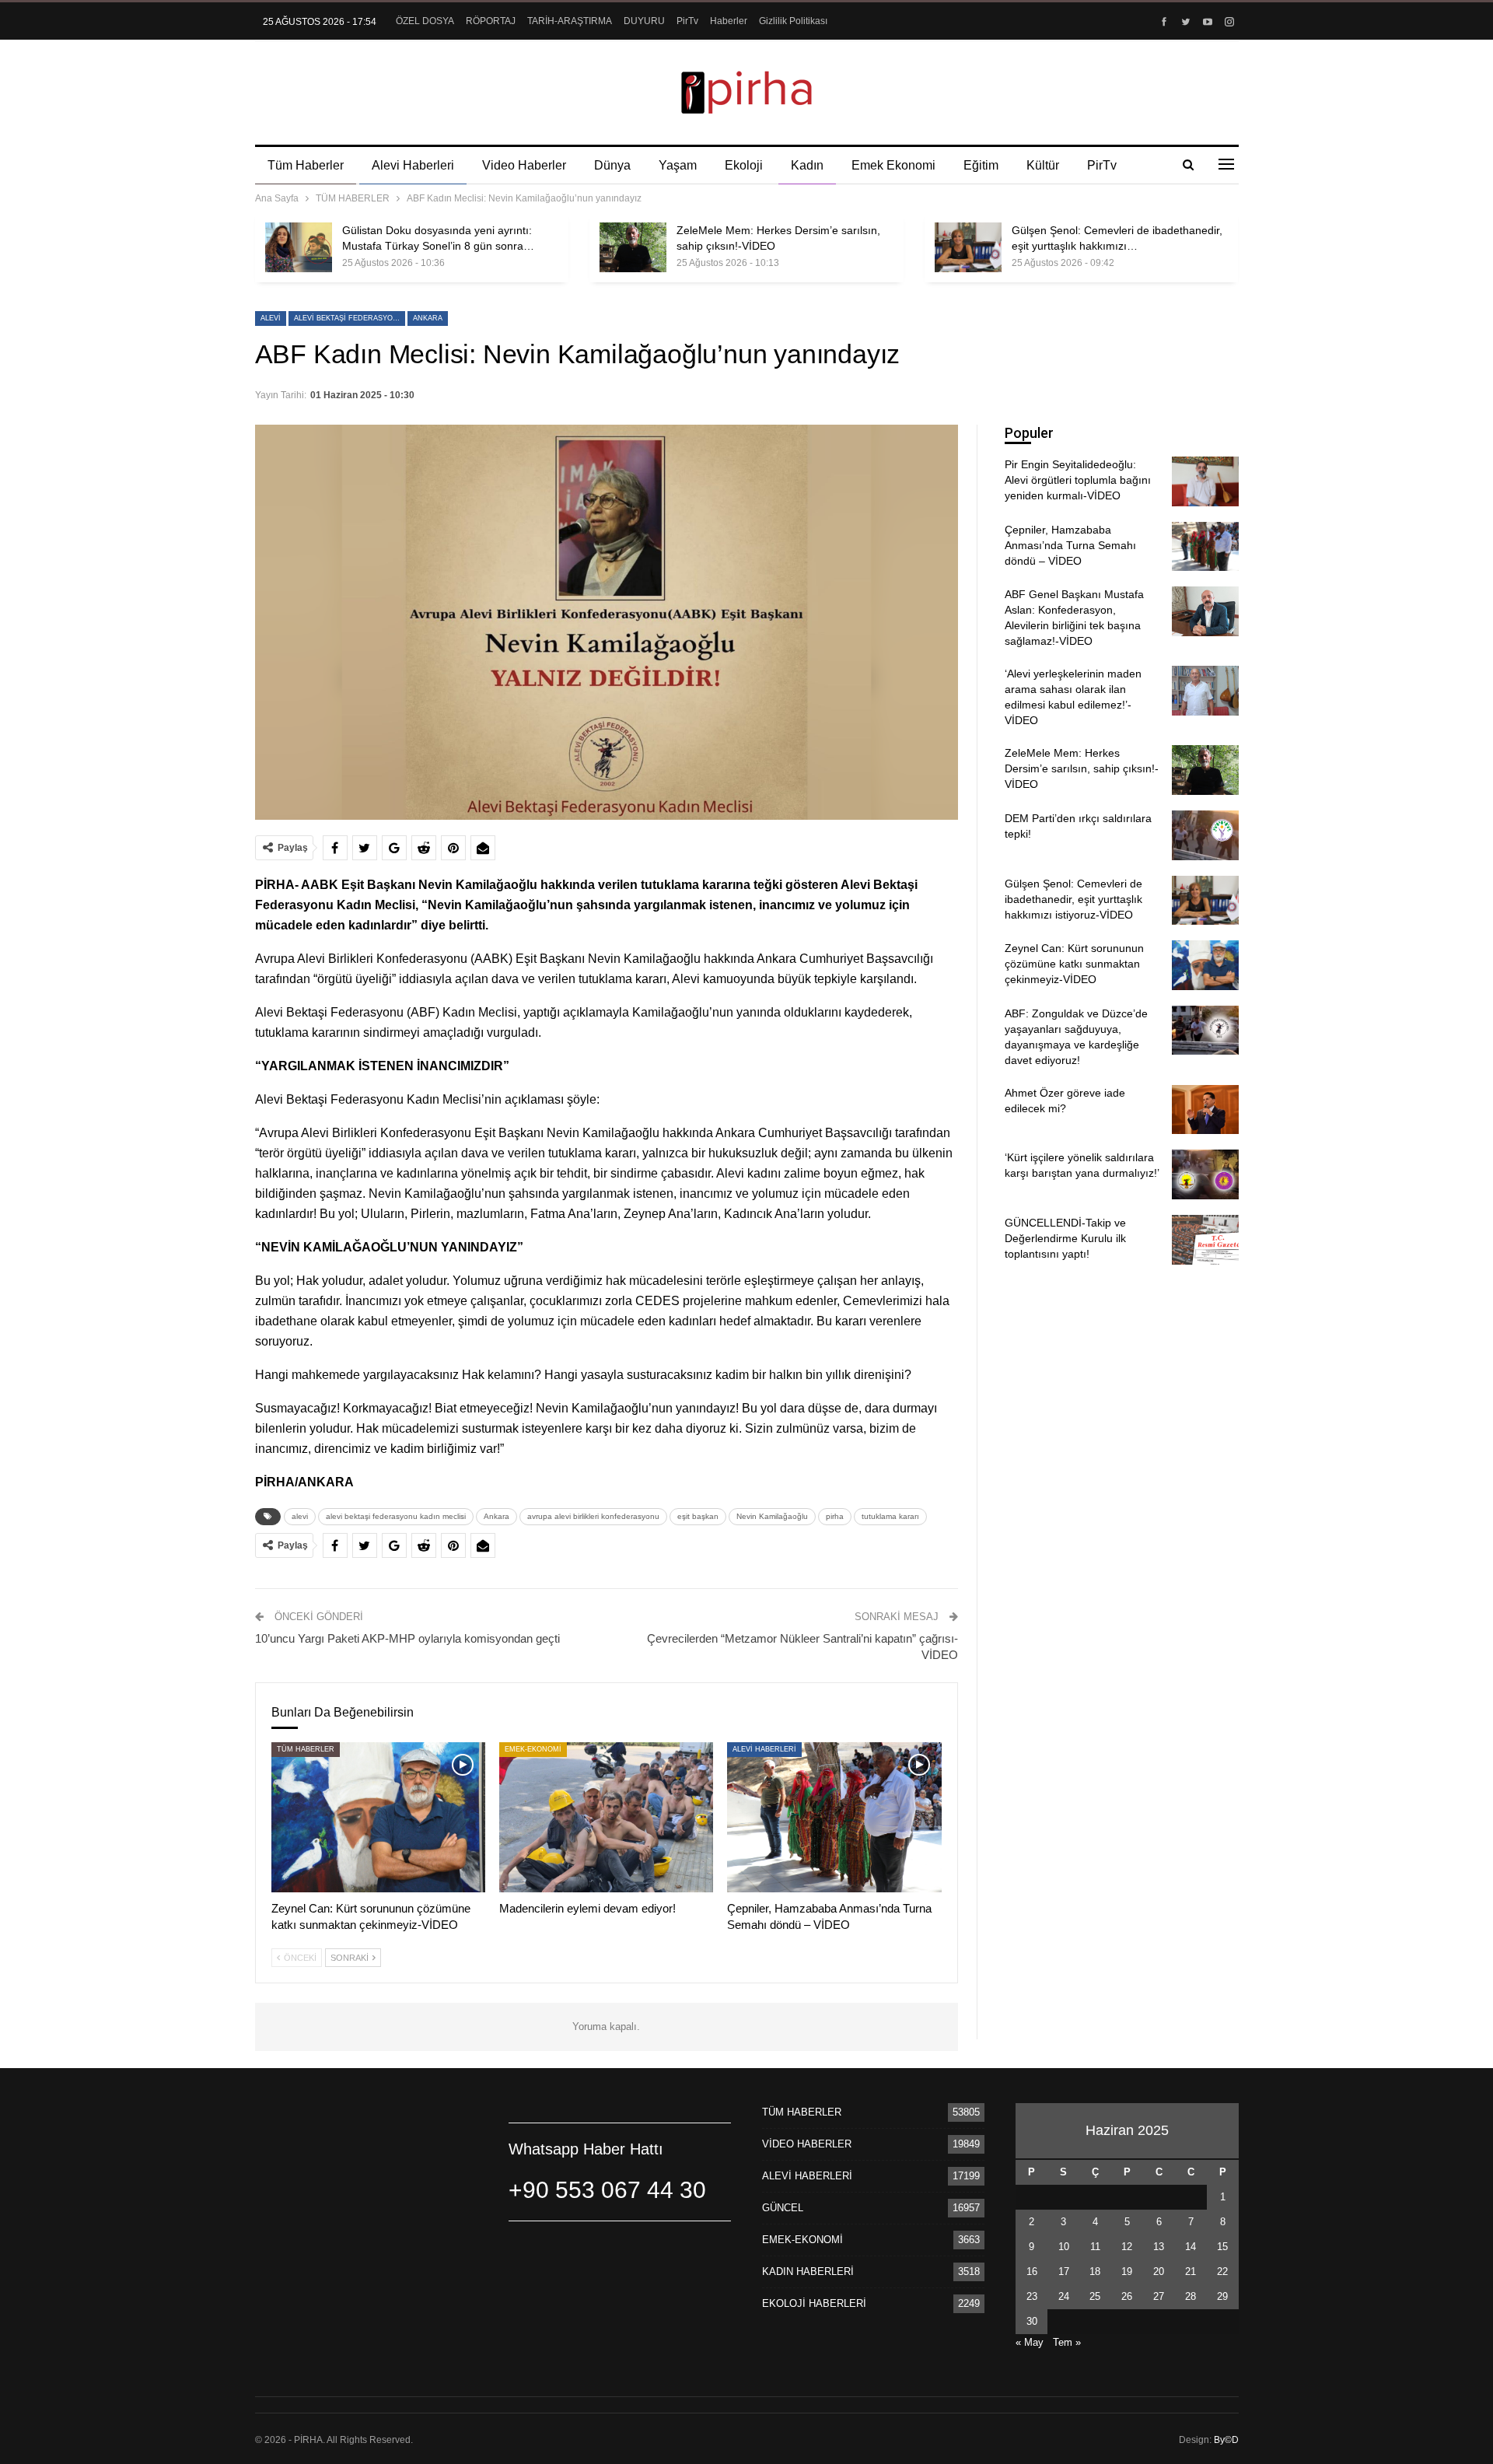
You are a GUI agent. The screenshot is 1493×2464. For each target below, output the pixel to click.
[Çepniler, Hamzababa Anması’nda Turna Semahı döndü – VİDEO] (834, 1817)
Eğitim (981, 165)
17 (1064, 2271)
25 (1095, 2296)
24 (1064, 2296)
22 (1222, 2271)
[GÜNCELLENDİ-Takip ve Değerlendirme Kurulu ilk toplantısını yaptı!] (1205, 1240)
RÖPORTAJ (491, 21)
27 (1159, 2296)
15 (1222, 2247)
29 (1222, 2296)
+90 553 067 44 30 (607, 2190)
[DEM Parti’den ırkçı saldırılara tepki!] (1205, 835)
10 (1064, 2247)
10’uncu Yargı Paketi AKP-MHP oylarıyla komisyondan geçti (407, 1638)
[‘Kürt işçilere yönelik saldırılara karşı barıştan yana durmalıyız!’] (1205, 1174)
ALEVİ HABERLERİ (764, 1749)
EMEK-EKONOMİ (533, 1749)
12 (1127, 2247)
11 (1095, 2247)
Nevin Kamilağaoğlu (772, 1516)
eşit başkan (698, 1516)
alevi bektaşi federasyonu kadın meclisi (350, 318)
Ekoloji (744, 165)
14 (1191, 2247)
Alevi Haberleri (413, 165)
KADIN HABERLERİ (808, 2271)
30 (1032, 2321)
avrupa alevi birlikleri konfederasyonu (593, 1516)
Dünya (612, 165)
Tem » (1067, 2342)
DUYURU (644, 21)
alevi (271, 318)
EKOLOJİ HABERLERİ (814, 2303)
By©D (1226, 2440)
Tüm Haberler (306, 165)
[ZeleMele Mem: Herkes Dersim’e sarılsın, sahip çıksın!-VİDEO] (633, 247)
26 (1127, 2296)
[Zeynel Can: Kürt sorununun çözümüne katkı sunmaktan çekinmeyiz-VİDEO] (378, 1817)
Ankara (428, 318)
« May (1030, 2342)
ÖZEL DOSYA (425, 21)
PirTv (687, 21)
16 (1032, 2271)
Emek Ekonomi (893, 165)
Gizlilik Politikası (793, 21)
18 (1095, 2271)
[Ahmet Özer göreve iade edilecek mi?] (1205, 1110)
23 (1032, 2296)
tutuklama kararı (890, 1516)
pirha (835, 1516)
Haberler (729, 21)
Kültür (1043, 165)
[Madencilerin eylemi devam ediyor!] (606, 1817)
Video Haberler (524, 165)
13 (1159, 2247)
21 (1191, 2271)
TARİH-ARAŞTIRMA (570, 21)
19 (1127, 2271)
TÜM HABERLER (306, 1749)
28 (1191, 2296)
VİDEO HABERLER (807, 2144)
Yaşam (678, 165)
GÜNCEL (783, 2208)
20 (1159, 2271)
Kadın (807, 165)
